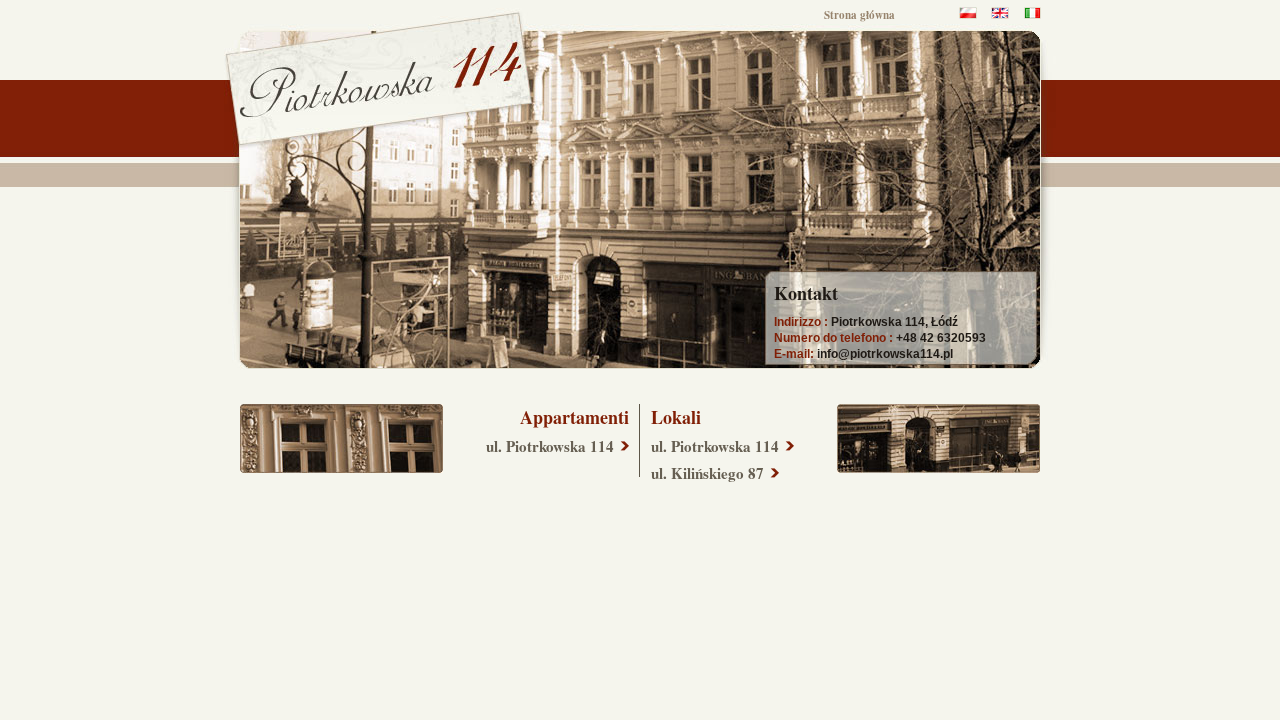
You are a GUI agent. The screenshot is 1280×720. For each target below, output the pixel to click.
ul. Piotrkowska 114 (550, 446)
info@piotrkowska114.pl (885, 354)
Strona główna (859, 15)
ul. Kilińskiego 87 (707, 473)
